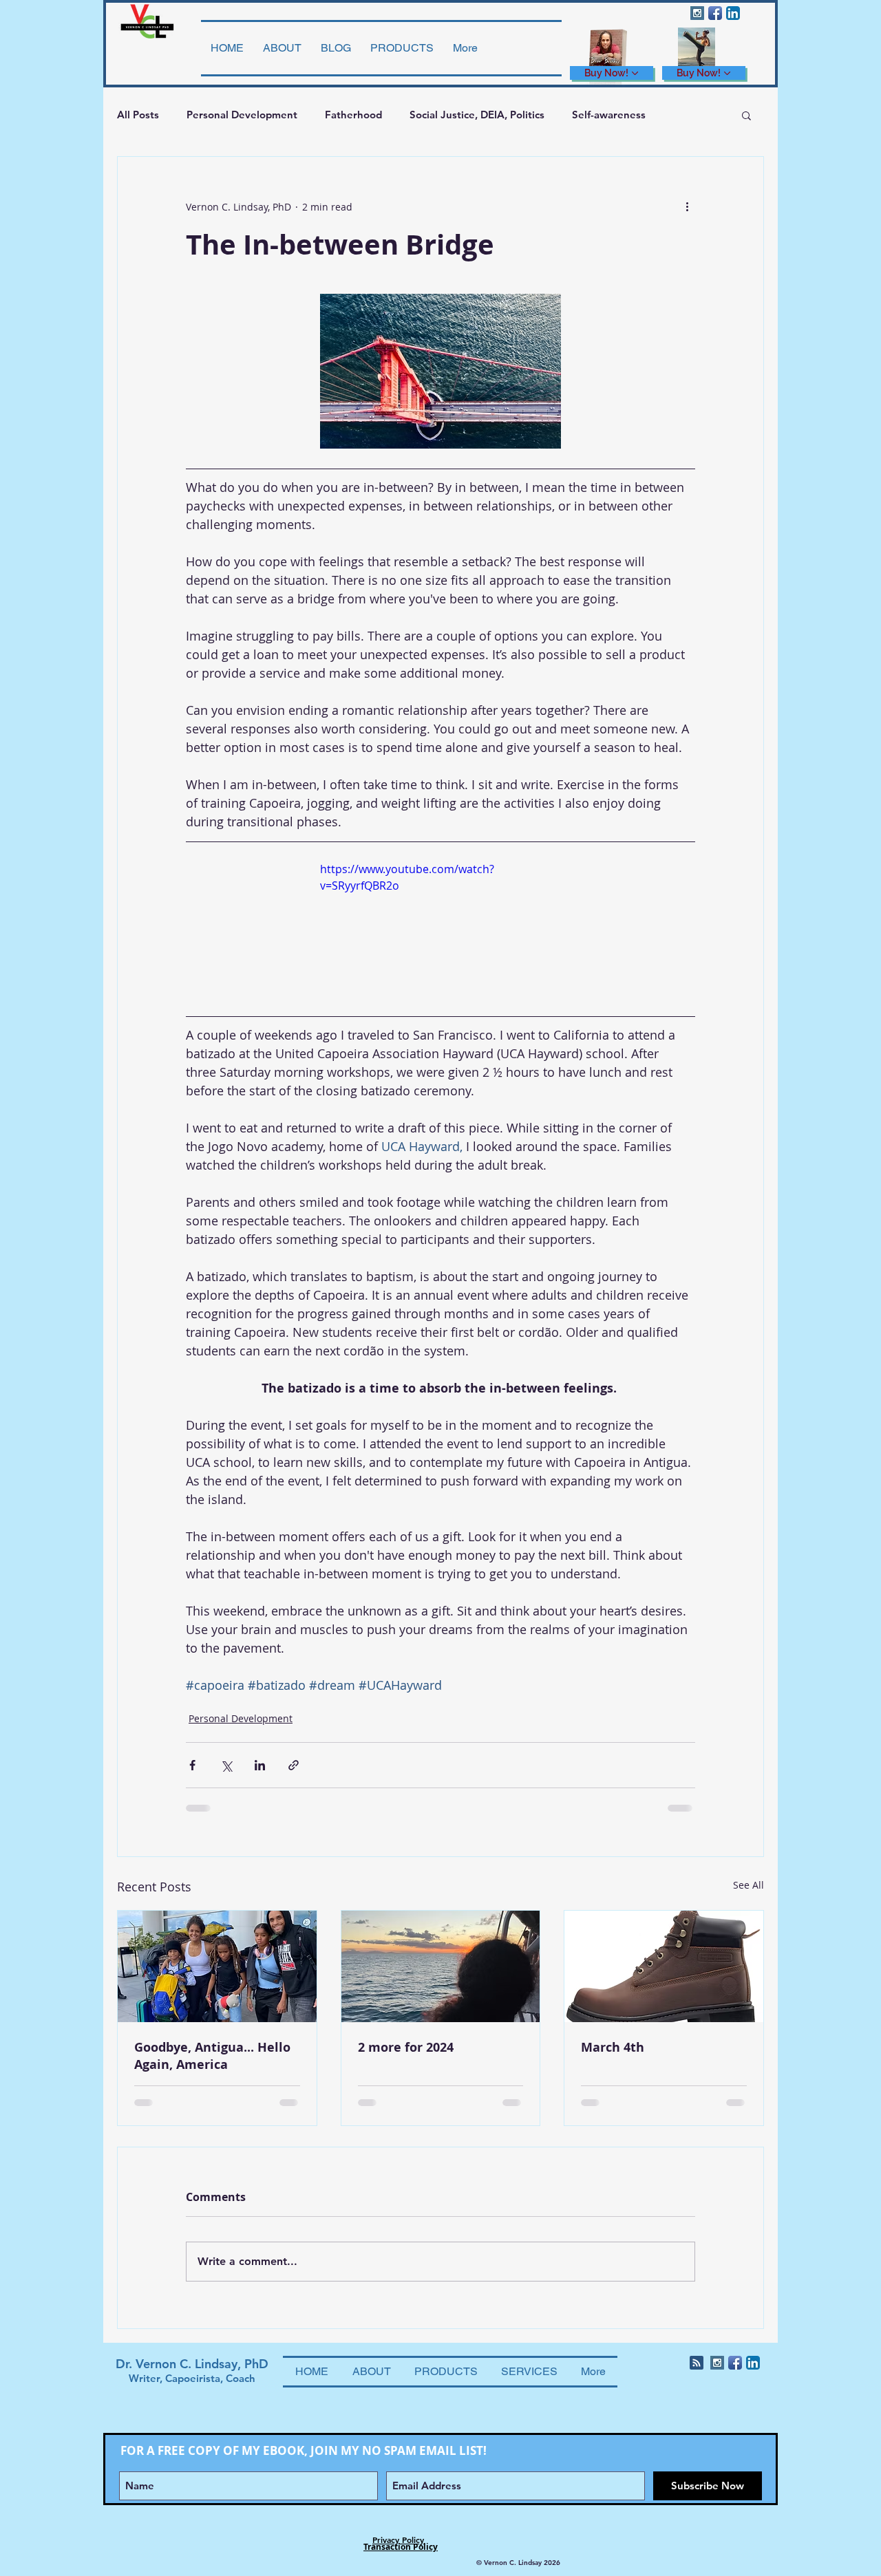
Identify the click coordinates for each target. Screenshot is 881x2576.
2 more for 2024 (406, 2047)
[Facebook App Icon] (715, 13)
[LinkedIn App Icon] (733, 13)
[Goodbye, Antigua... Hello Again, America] (217, 1966)
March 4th (613, 2047)
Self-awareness (609, 115)
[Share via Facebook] (192, 1765)
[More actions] (687, 206)
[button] (746, 115)
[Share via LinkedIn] (260, 1765)
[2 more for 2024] (441, 1966)
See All (749, 1885)
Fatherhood (353, 115)
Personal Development (242, 115)
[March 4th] (664, 1966)
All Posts (138, 115)
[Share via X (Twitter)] (226, 1765)
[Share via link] (294, 1765)
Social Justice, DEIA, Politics (477, 115)
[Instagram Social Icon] (697, 13)
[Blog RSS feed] (697, 2363)
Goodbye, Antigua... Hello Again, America (212, 2056)
